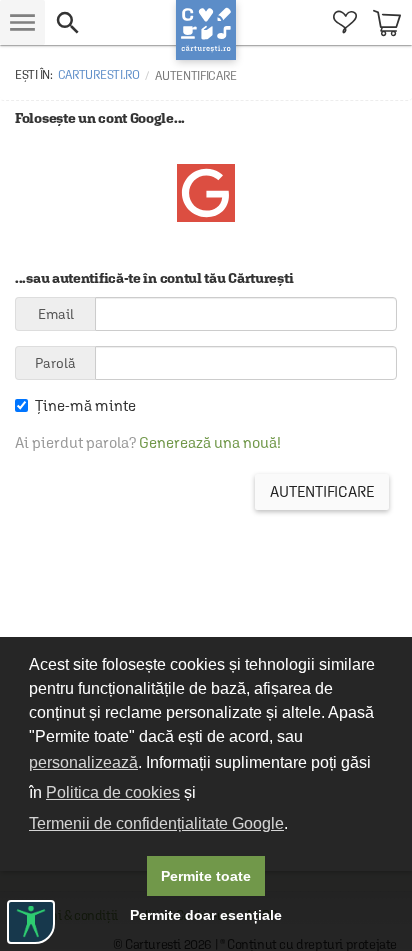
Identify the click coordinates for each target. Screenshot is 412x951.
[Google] (206, 216)
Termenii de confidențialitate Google (156, 823)
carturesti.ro (99, 75)
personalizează (83, 762)
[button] (110, 22)
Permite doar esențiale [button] (206, 915)
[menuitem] (344, 22)
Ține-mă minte (85, 405)
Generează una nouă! (210, 442)
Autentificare (322, 491)
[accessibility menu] (31, 922)
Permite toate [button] (206, 876)
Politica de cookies (113, 792)
